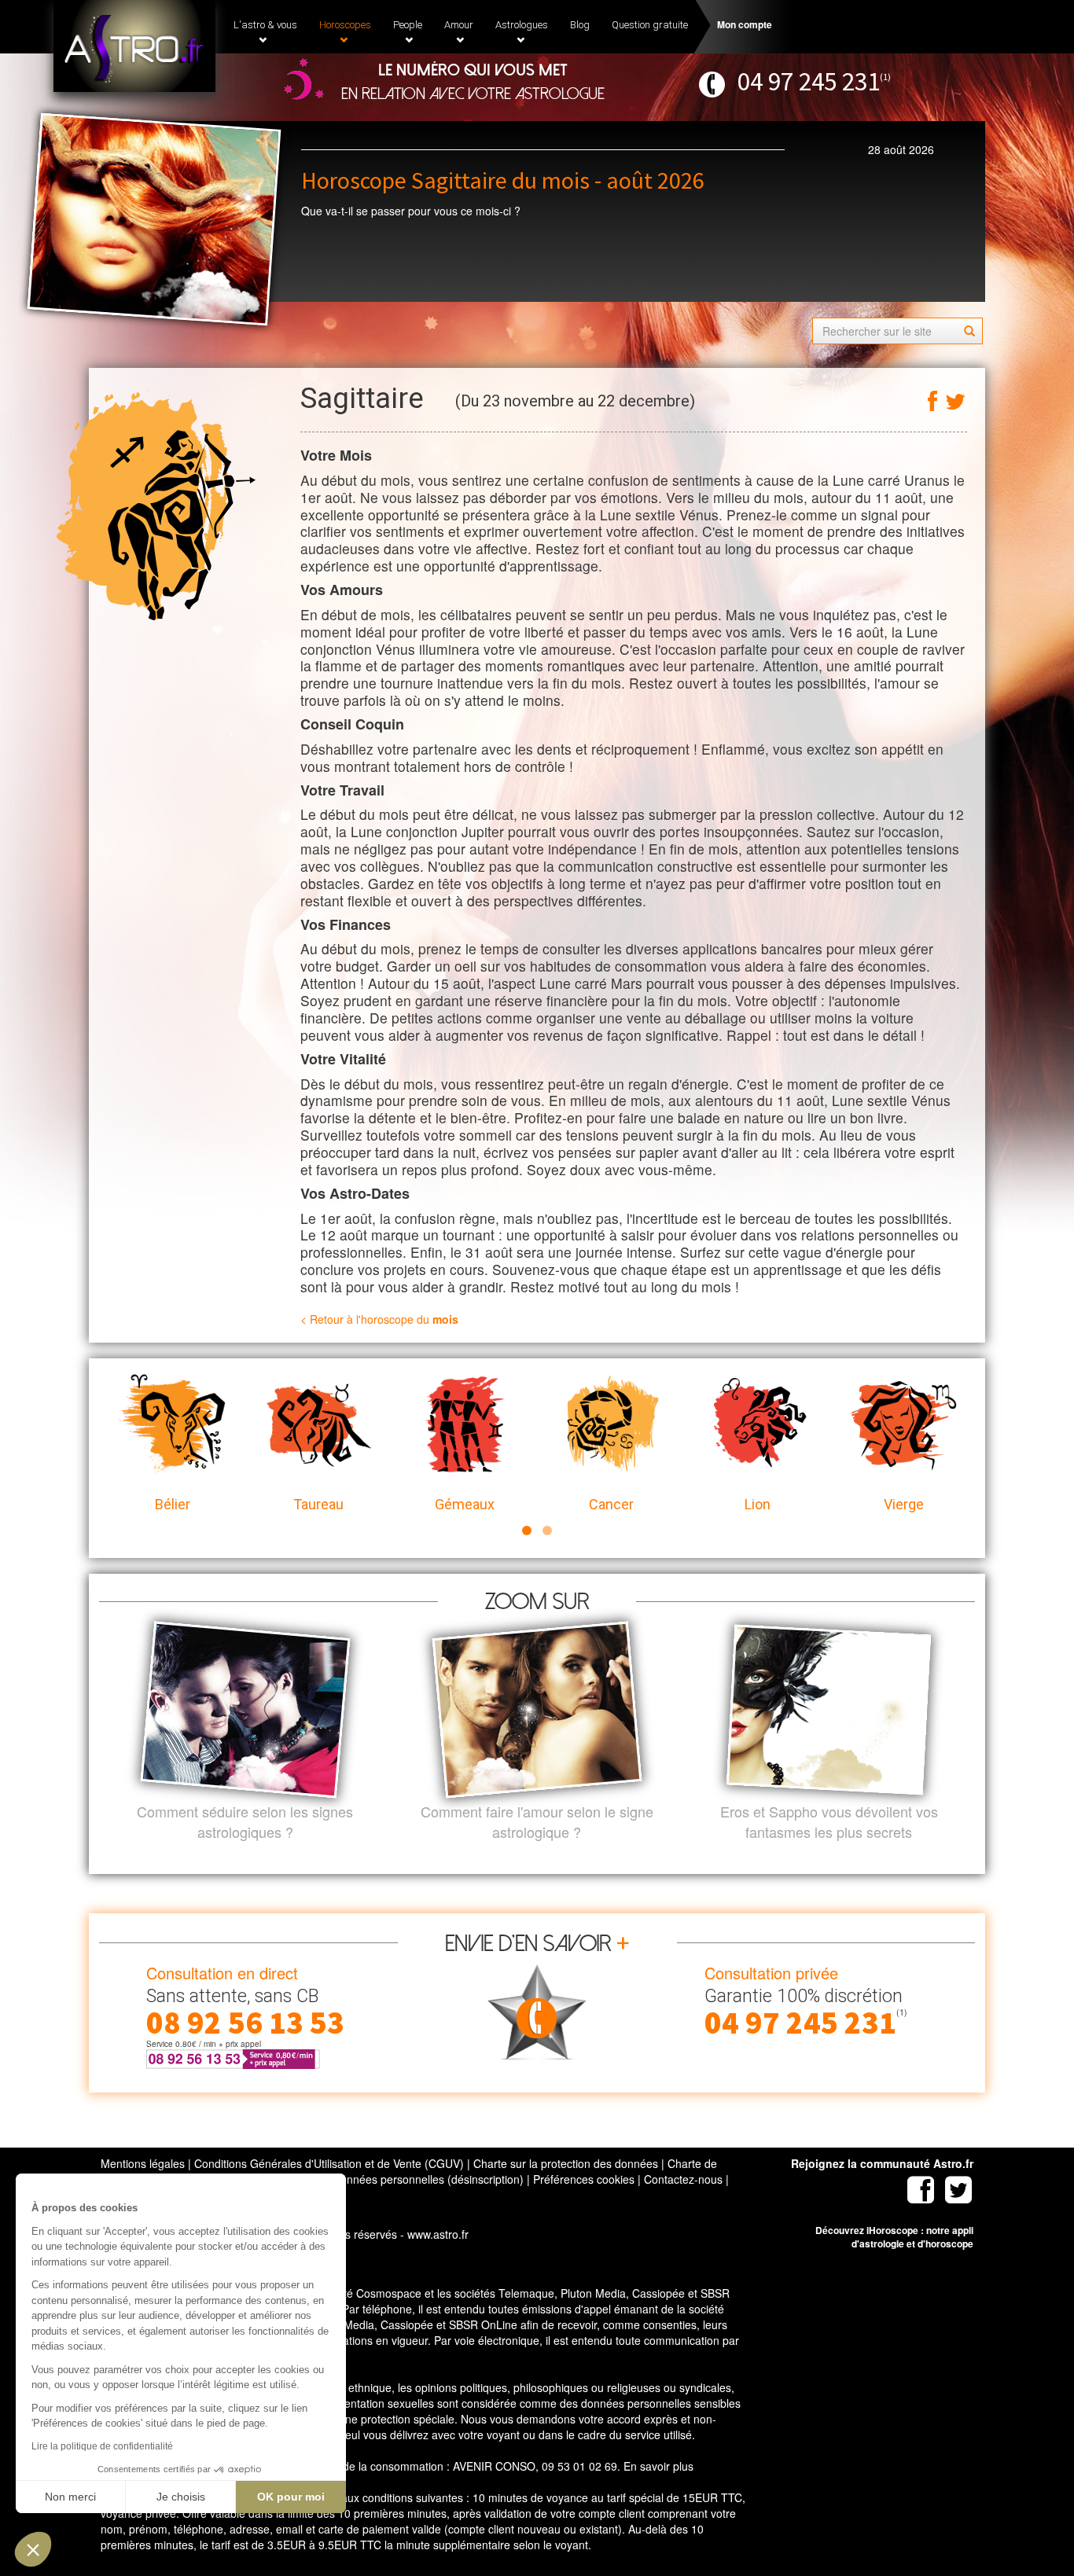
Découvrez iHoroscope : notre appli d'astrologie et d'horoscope (894, 2237)
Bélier (173, 1504)
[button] (33, 2549)
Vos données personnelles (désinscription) (418, 2179)
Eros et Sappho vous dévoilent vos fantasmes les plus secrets (829, 1822)
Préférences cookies (584, 2179)
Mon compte (745, 24)
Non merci (70, 2497)
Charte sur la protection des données (566, 2163)
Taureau (318, 1504)
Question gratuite (650, 25)
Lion (758, 1504)
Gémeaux (465, 1504)
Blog (580, 25)
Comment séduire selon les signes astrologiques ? (245, 1822)
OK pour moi (291, 2497)
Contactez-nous (683, 2179)
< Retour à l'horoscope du (379, 1319)
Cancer (611, 1504)
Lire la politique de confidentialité (102, 2446)
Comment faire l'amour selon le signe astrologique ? (537, 1822)
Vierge (904, 1504)
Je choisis (181, 2497)
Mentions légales (143, 2163)
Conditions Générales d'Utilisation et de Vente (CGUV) (329, 2163)
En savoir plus (658, 2466)
